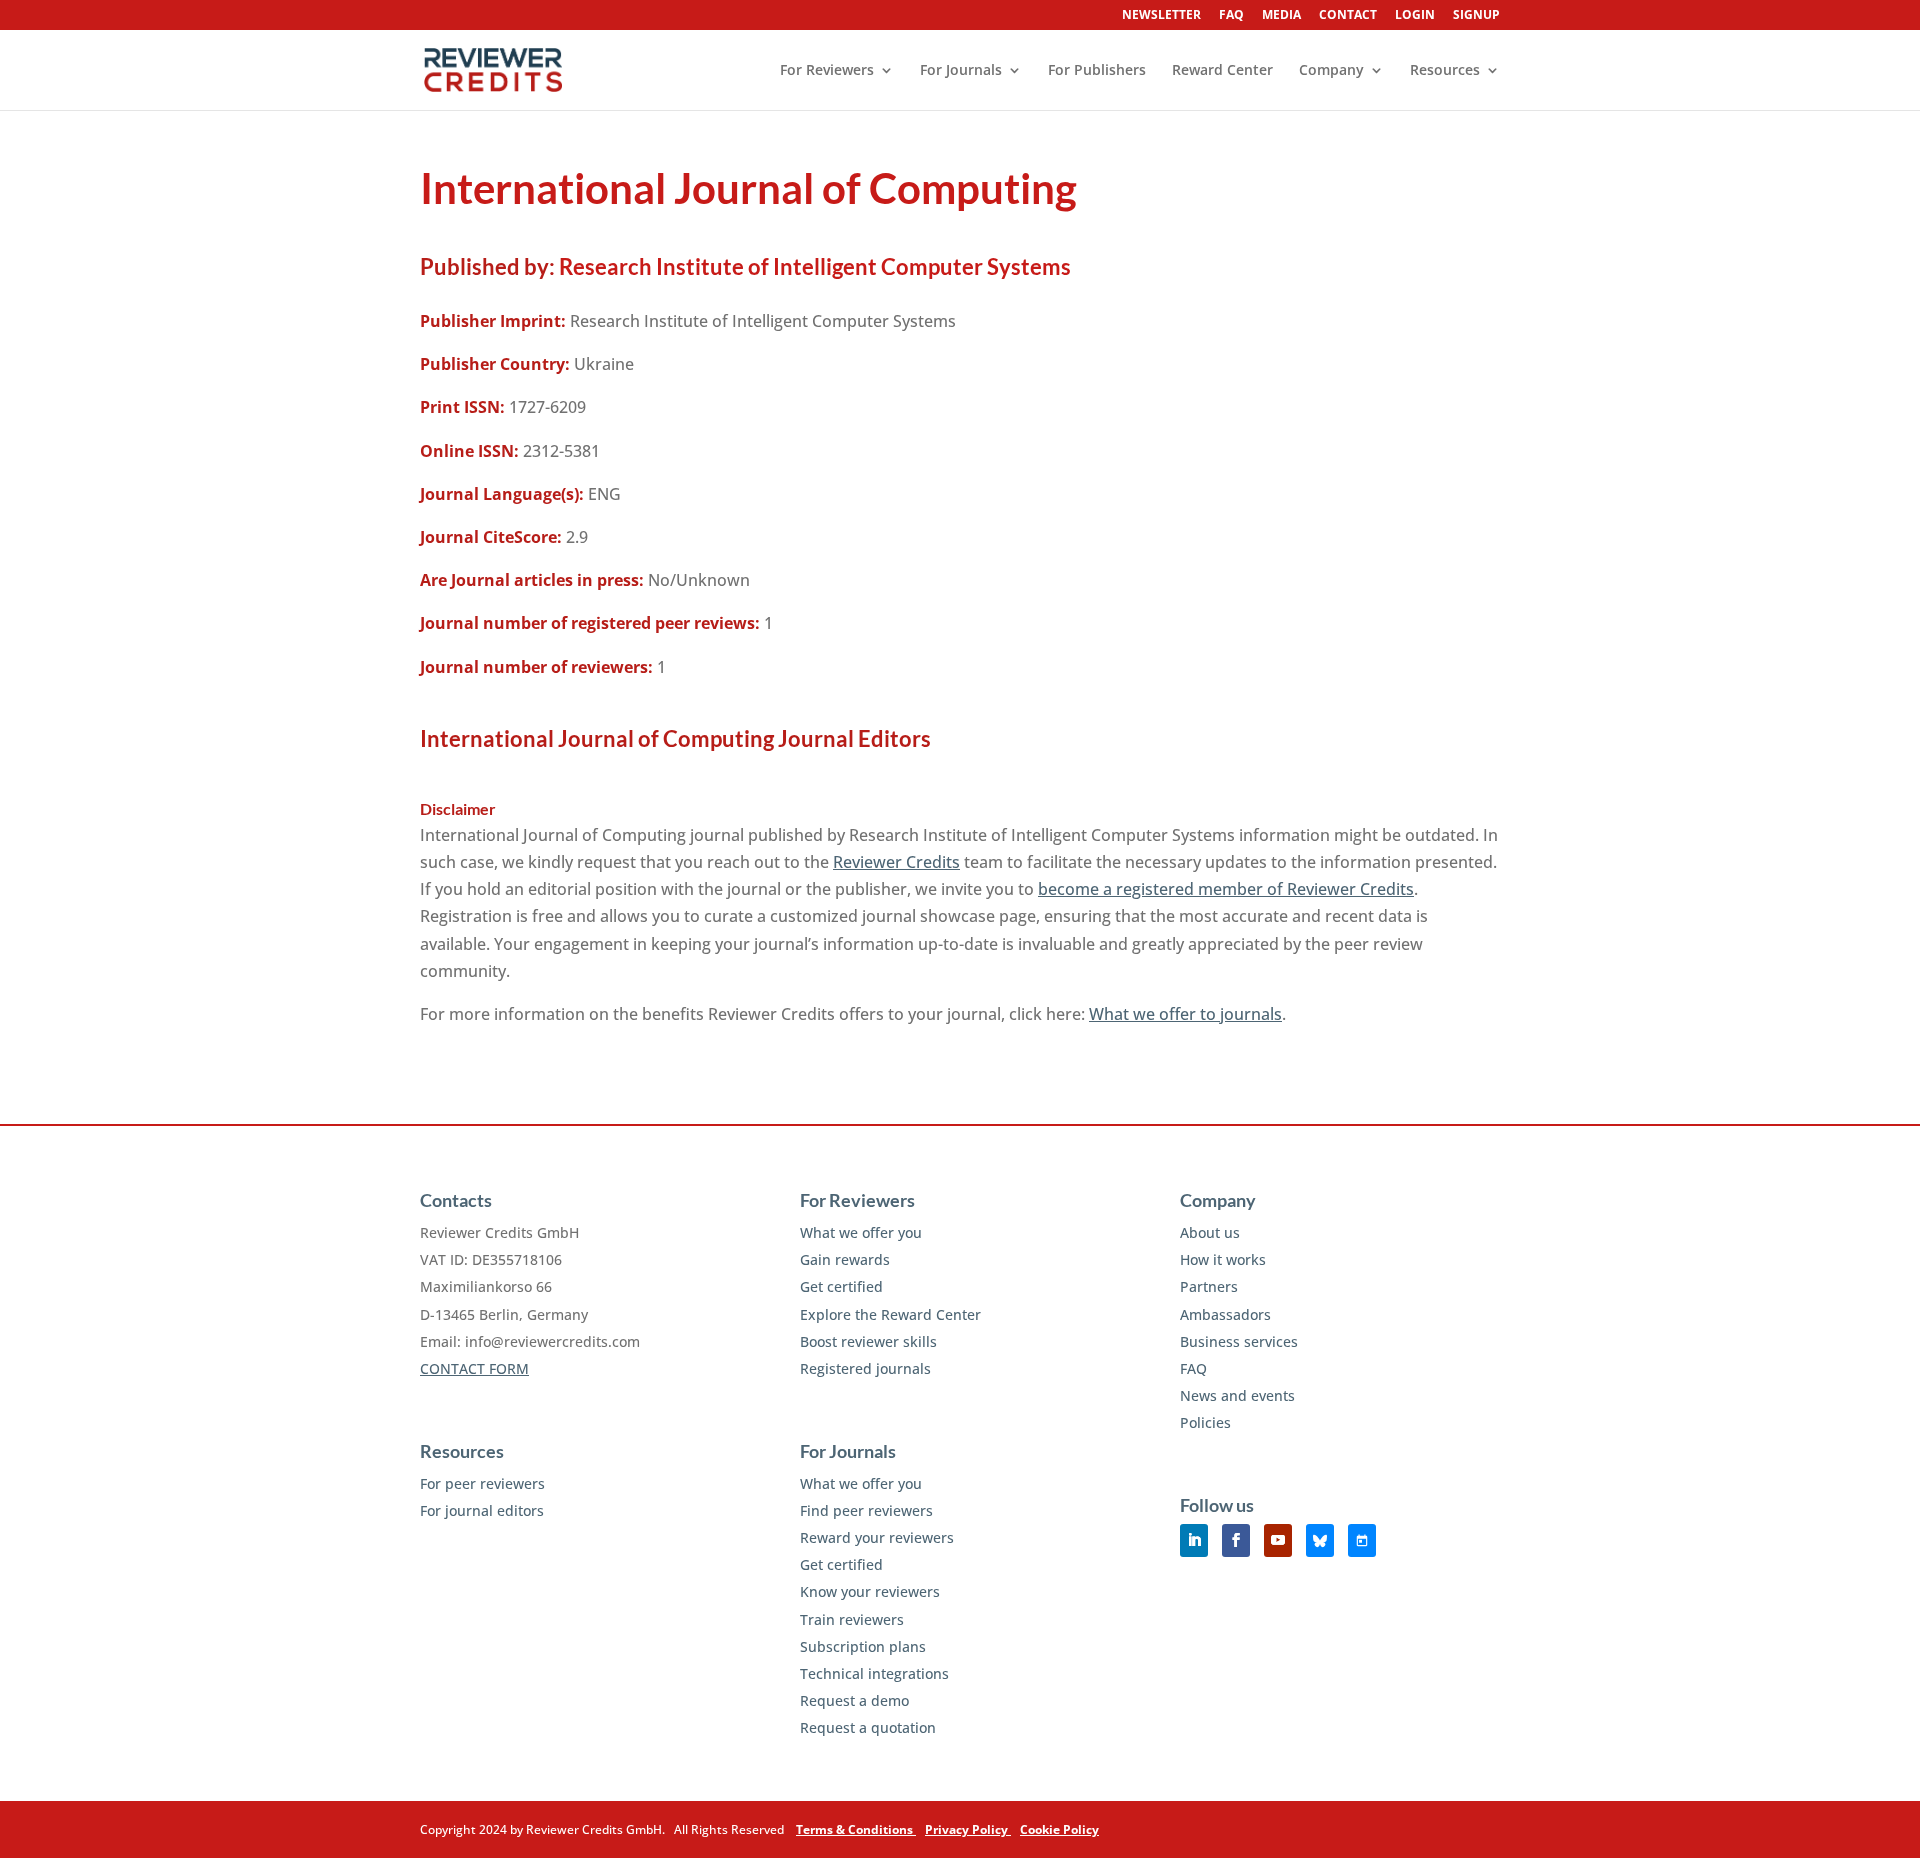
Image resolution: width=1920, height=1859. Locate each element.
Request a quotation (868, 1727)
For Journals (961, 71)
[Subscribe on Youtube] (1278, 1540)
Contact (1348, 16)
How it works (1223, 1259)
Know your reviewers (870, 1591)
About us (1210, 1232)
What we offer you (861, 1232)
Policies (1205, 1422)
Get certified (841, 1286)
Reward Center (1222, 71)
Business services (1239, 1341)
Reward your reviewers (877, 1537)
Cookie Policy (1059, 1829)
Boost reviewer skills (868, 1341)
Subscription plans (863, 1646)
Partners (1209, 1286)
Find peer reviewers (866, 1510)
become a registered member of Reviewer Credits (1226, 889)
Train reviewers (852, 1619)
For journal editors (482, 1510)
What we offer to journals (1185, 1014)
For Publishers (1097, 71)
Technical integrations (874, 1673)
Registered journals (865, 1368)
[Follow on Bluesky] (1320, 1540)
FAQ (1231, 16)
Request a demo (854, 1700)
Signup (1476, 16)
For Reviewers (827, 71)
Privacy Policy (968, 1829)
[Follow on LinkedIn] (1194, 1540)
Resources (1445, 71)
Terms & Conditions (856, 1829)
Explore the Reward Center (890, 1314)
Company (1331, 71)
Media (1281, 16)
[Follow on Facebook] (1236, 1540)
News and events (1237, 1395)
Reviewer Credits (896, 862)
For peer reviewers (482, 1483)
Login (1415, 16)
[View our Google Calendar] (1362, 1540)
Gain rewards (845, 1259)
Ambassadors (1225, 1314)
